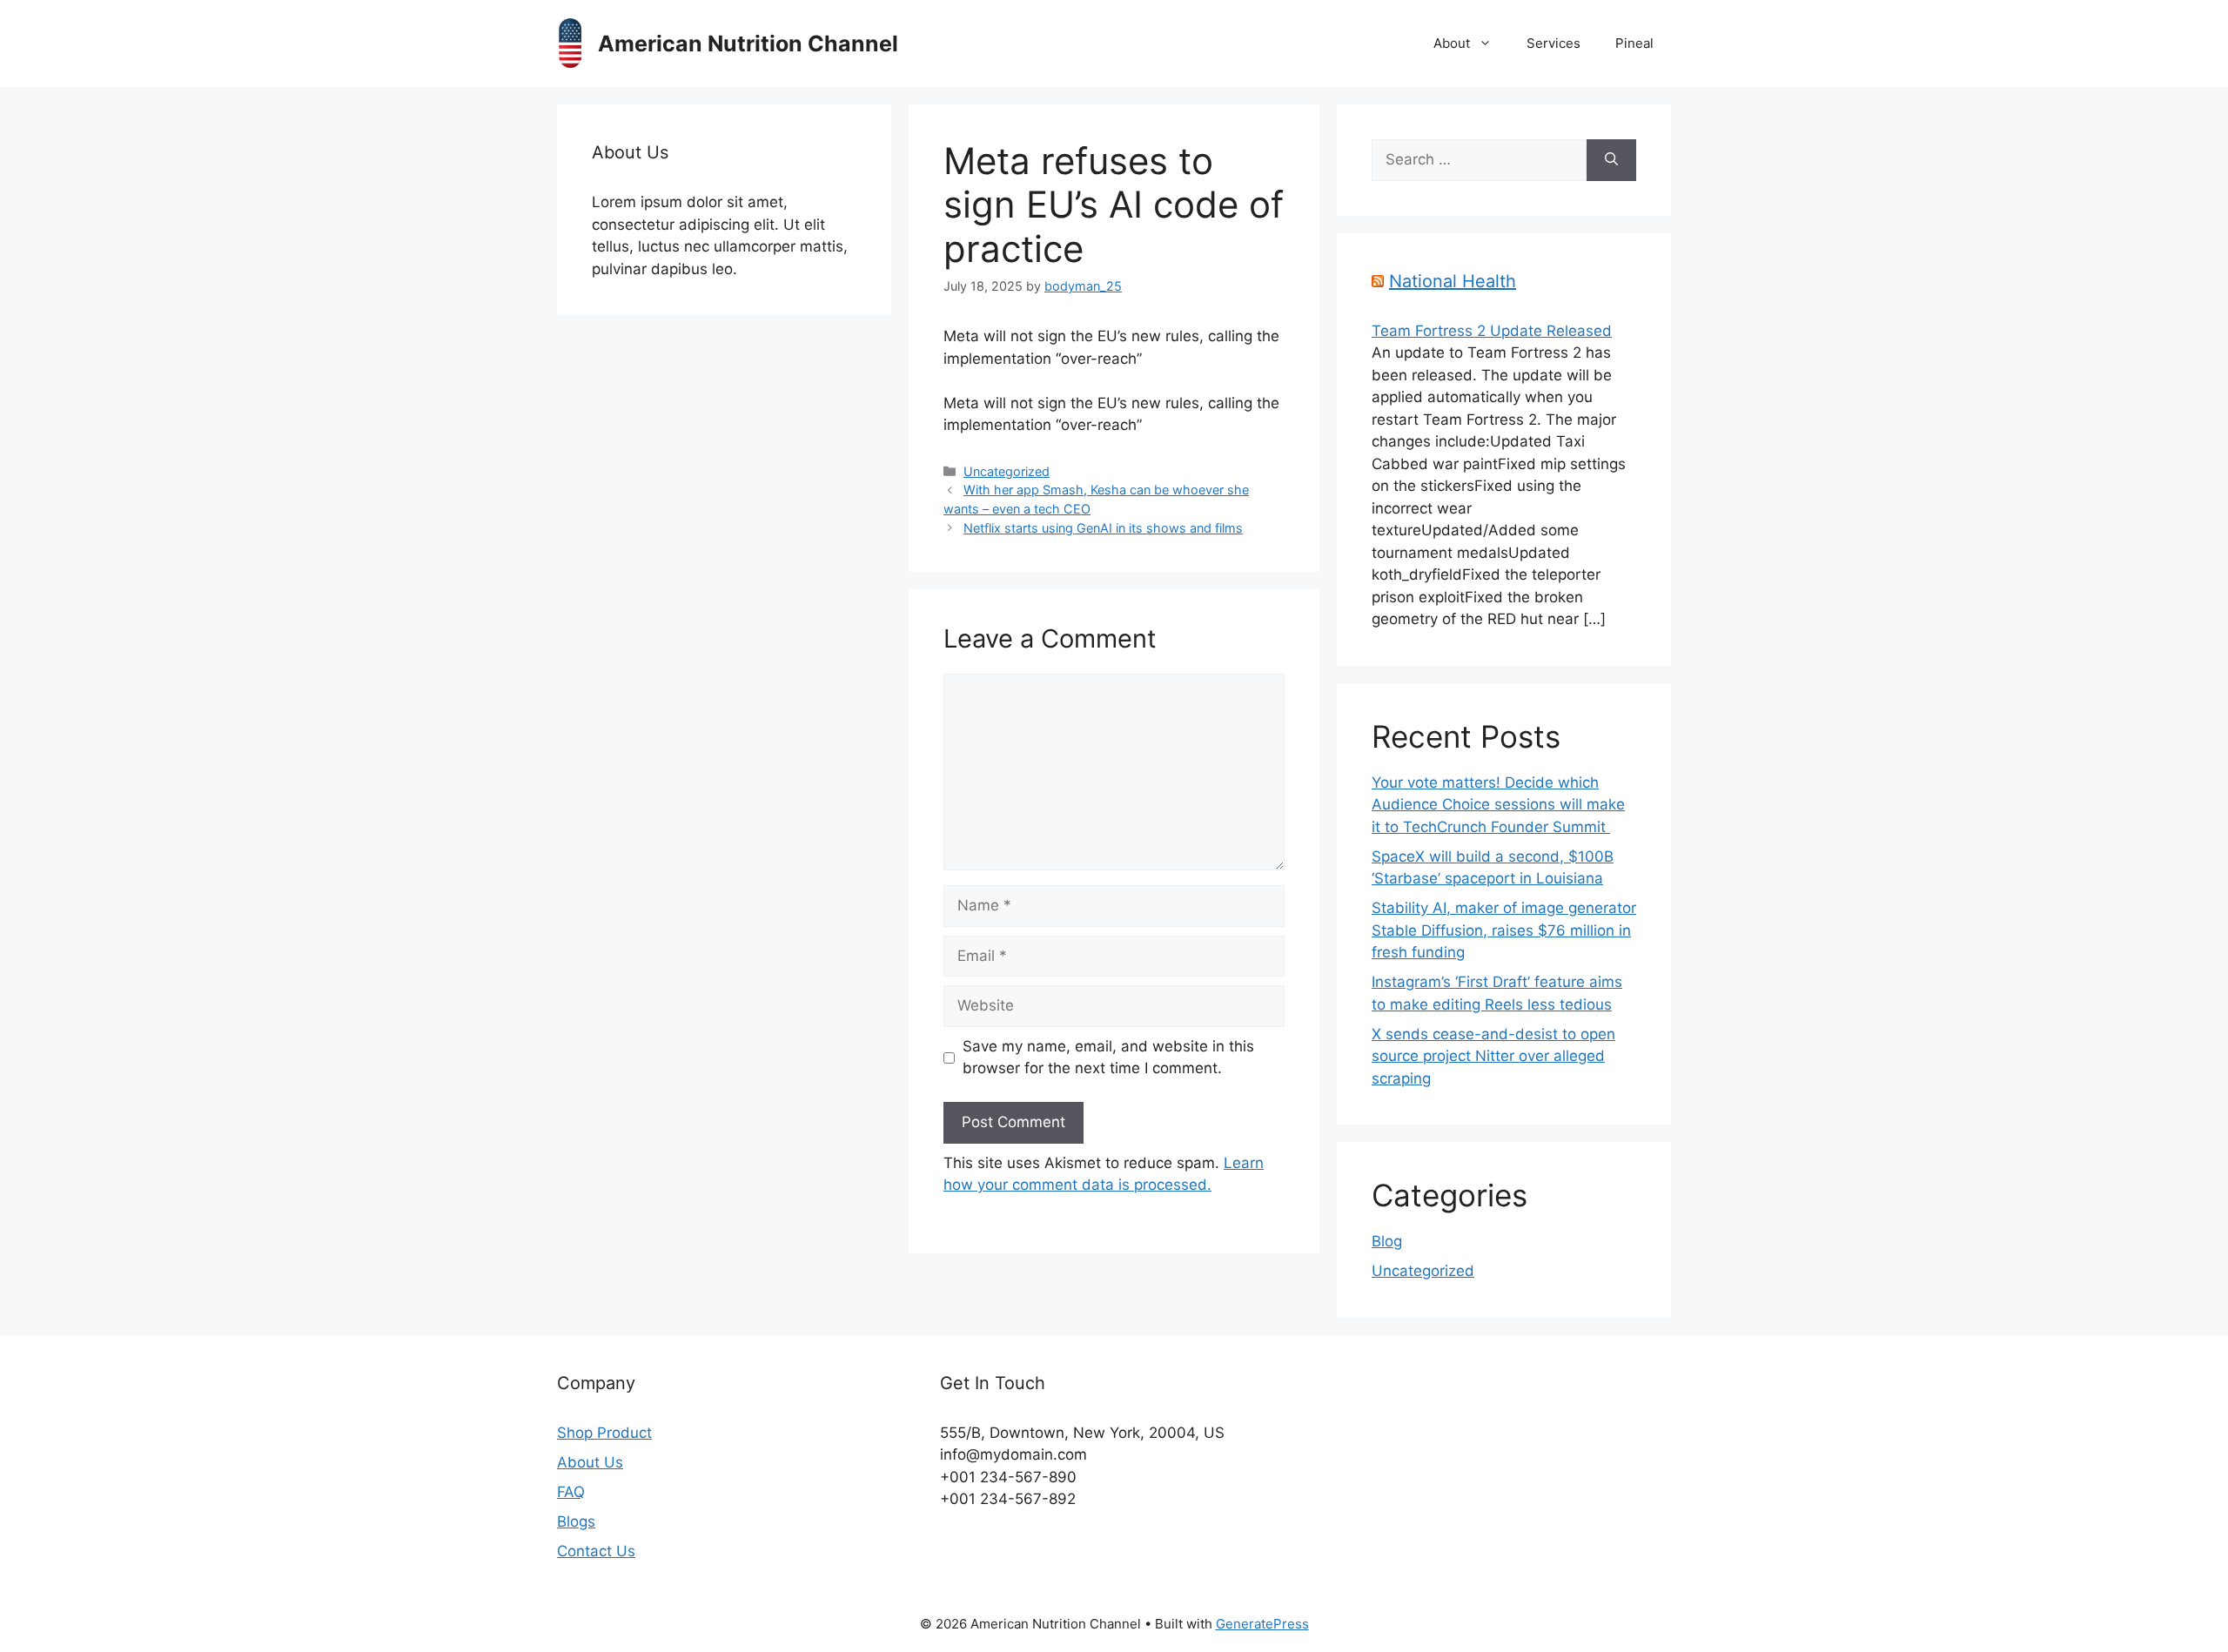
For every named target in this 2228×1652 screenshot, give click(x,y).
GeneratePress (1262, 1624)
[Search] (1611, 160)
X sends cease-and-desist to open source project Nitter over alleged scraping (1493, 1056)
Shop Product (604, 1433)
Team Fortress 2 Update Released (1492, 331)
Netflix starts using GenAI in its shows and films (1103, 528)
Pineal (1634, 43)
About (1452, 43)
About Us (590, 1462)
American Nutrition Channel (748, 44)
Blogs (576, 1521)
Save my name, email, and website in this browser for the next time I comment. (1108, 1058)
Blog (1387, 1241)
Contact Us (596, 1551)
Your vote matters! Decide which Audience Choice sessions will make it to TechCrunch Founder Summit (1498, 805)
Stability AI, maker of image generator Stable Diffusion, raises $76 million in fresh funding (1504, 930)
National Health (1453, 281)
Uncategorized (1007, 471)
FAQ (571, 1492)
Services (1554, 43)
